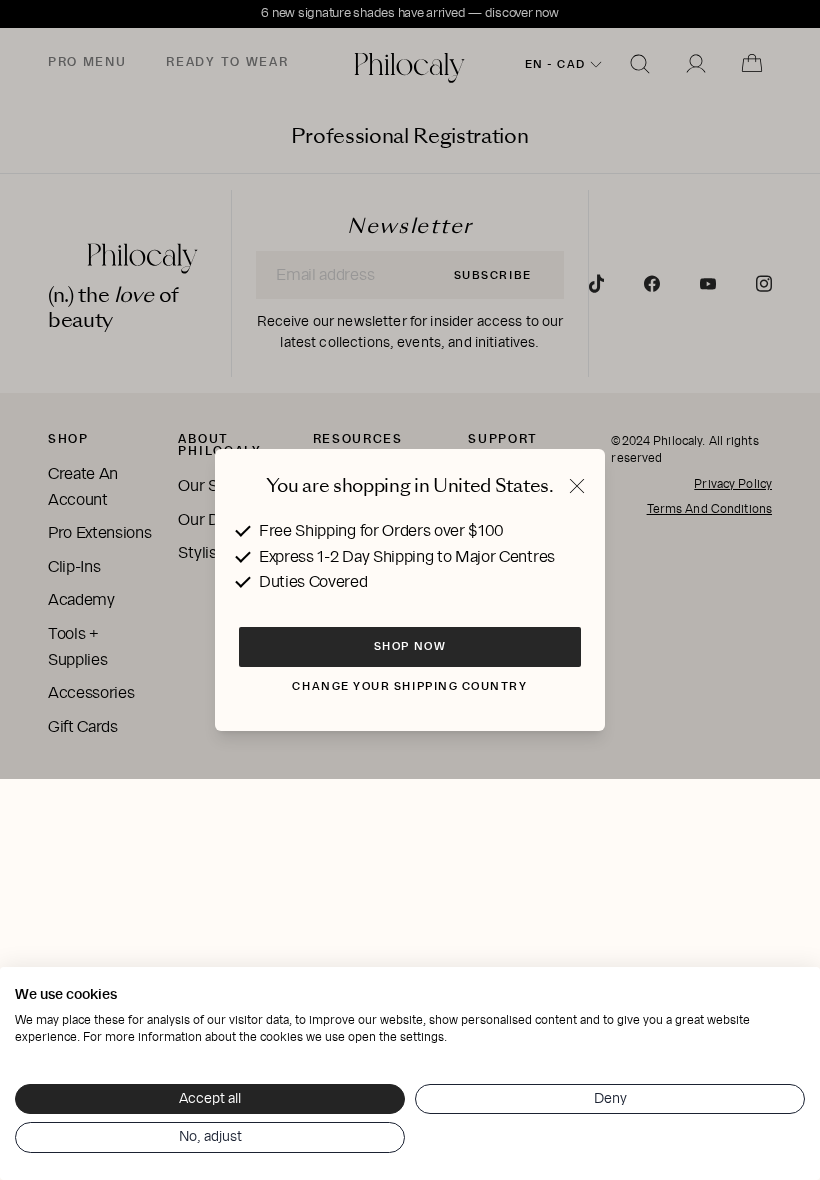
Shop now (410, 646)
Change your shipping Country (409, 686)
